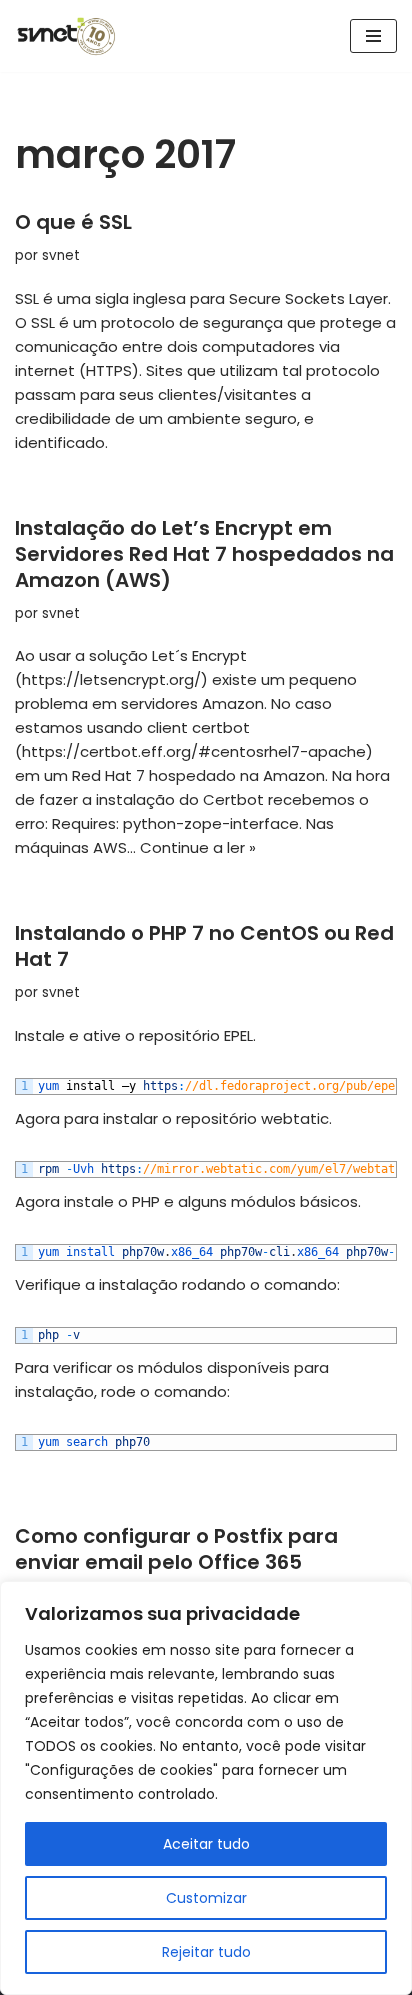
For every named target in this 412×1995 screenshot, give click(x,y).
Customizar (206, 1898)
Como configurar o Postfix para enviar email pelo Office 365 (176, 1549)
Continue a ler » (198, 847)
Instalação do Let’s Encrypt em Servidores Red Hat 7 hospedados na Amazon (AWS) (204, 554)
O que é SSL (73, 222)
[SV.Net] (75, 36)
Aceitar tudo (206, 1844)
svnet (61, 255)
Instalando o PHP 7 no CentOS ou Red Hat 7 (204, 946)
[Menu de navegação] (373, 36)
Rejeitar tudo (206, 1952)
